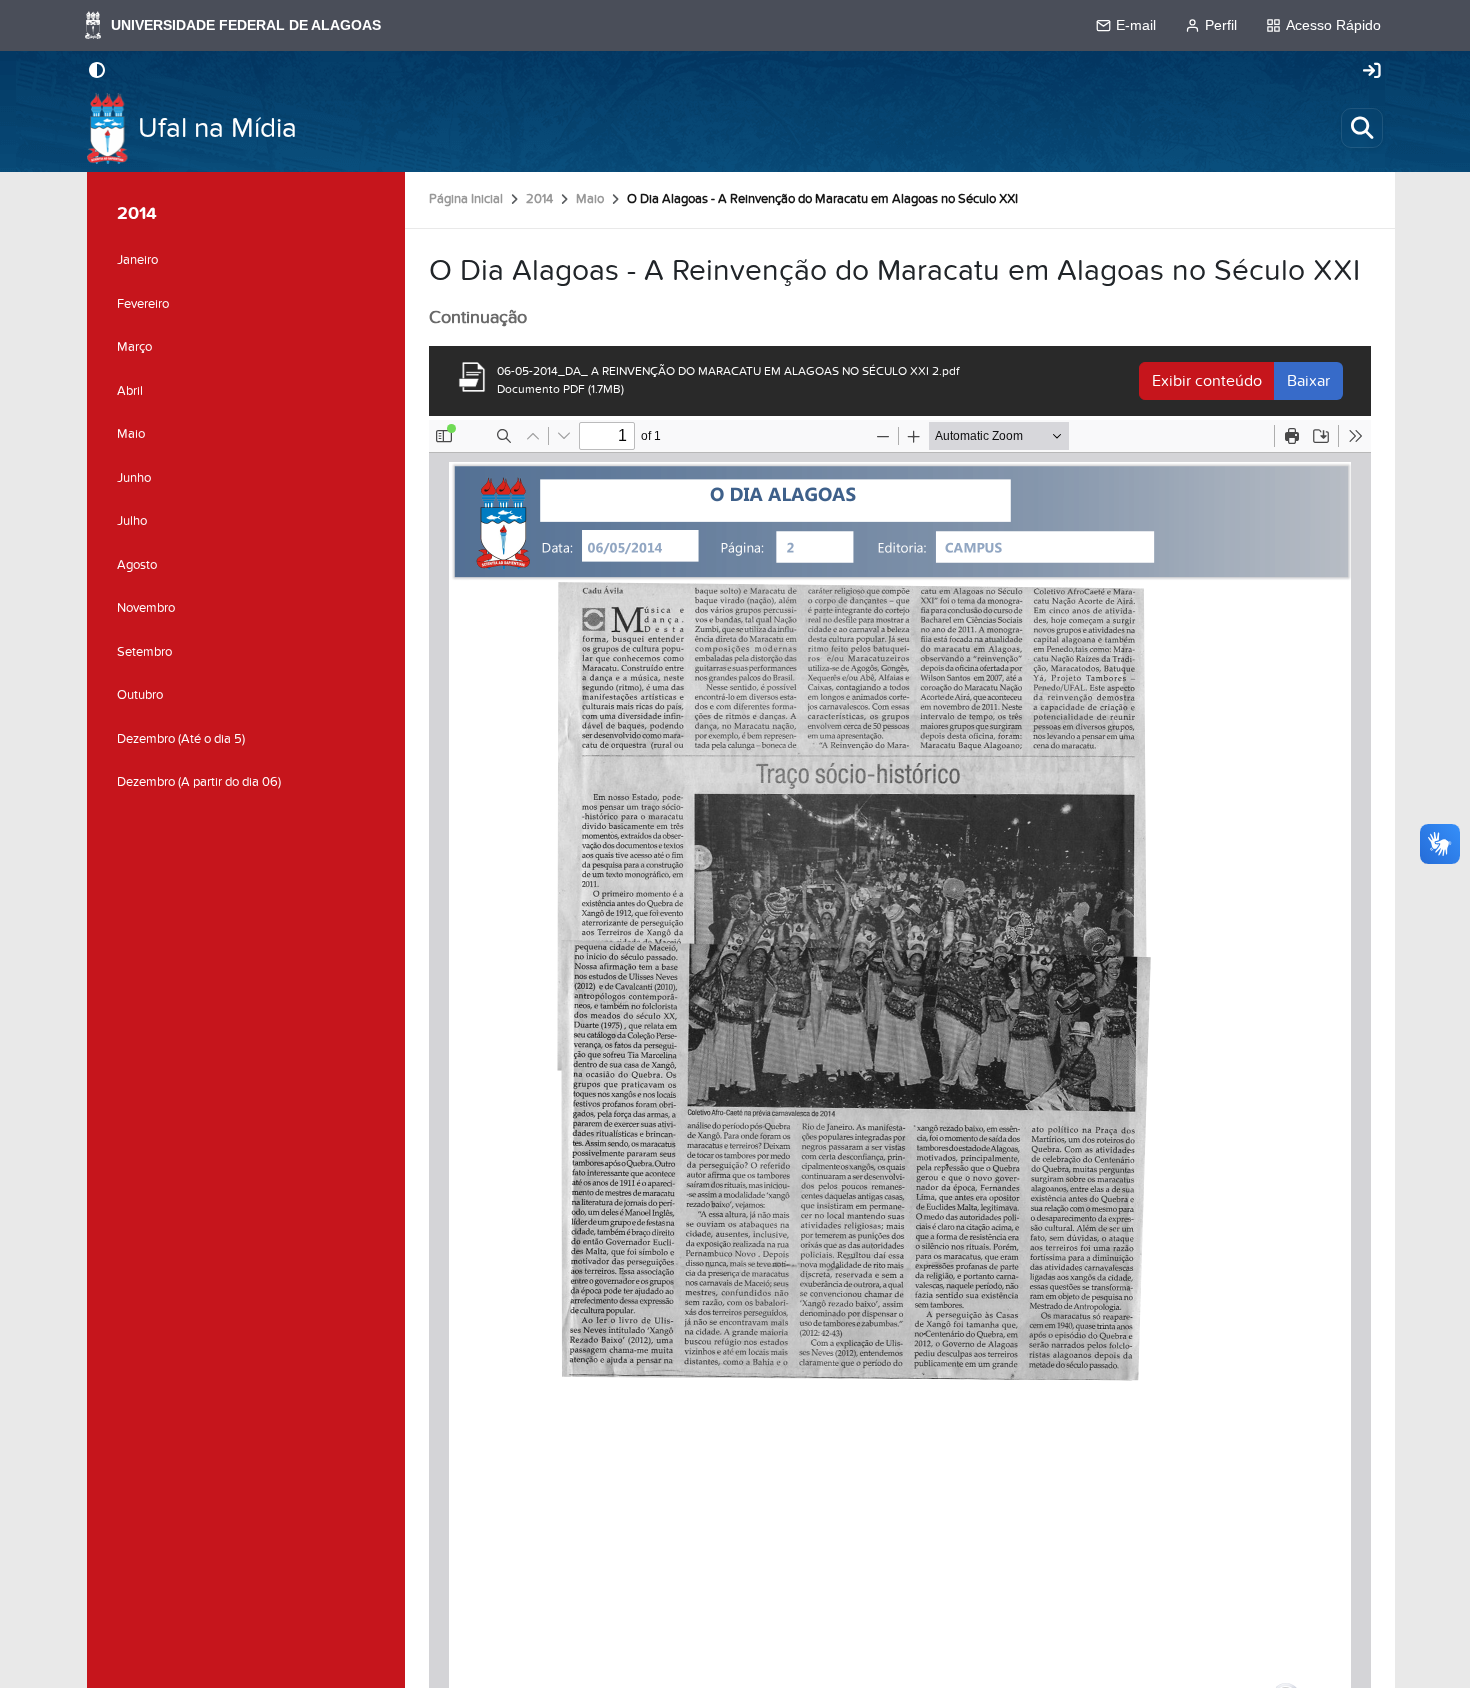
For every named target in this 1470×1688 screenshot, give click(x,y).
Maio (590, 199)
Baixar (1308, 381)
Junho (134, 478)
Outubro (140, 695)
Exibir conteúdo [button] (1207, 381)
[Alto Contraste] (97, 72)
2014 (539, 199)
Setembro (144, 652)
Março (134, 347)
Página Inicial (466, 199)
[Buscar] (1362, 128)
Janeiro (137, 260)
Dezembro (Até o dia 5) (181, 739)
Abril (130, 391)
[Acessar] (1372, 72)
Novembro (146, 608)
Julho (132, 521)
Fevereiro (143, 304)
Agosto (137, 565)
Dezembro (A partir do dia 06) (199, 782)
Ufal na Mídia (217, 128)
